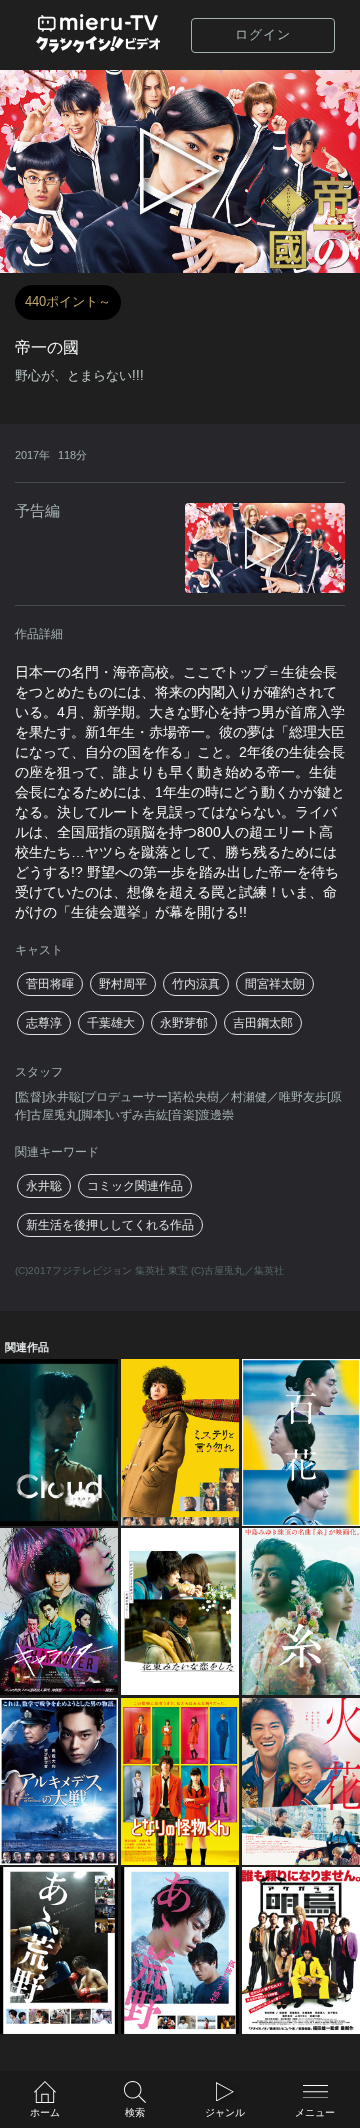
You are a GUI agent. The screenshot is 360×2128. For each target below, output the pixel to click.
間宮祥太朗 (275, 984)
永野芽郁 (184, 1023)
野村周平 (123, 984)
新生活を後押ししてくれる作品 (110, 1225)
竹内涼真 (196, 984)
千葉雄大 (111, 1023)
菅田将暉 (50, 984)
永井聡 (44, 1186)
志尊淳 (44, 1023)
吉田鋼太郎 (263, 1023)
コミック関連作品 (135, 1186)
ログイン (263, 34)
